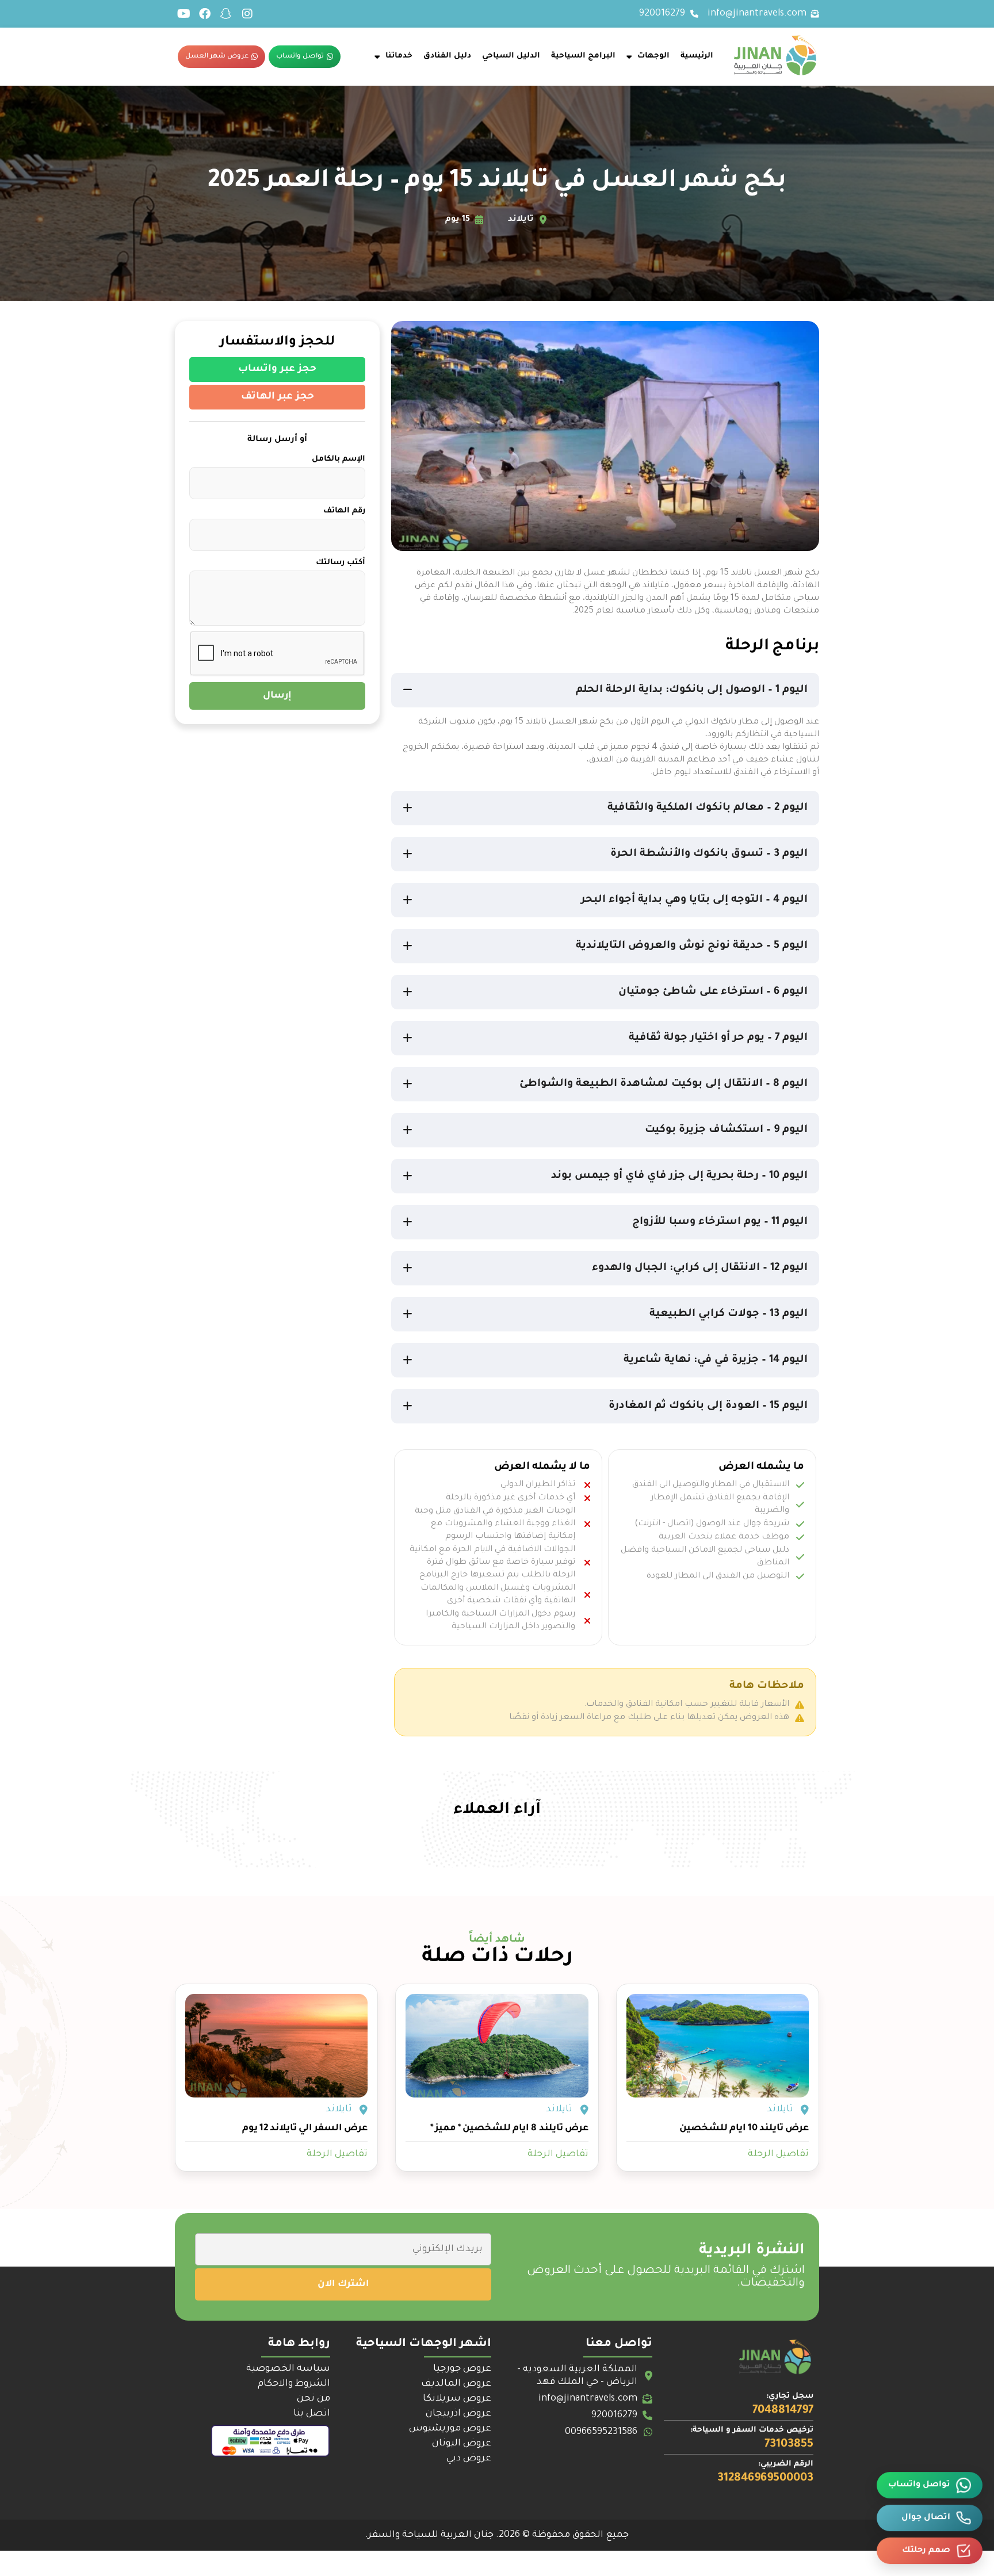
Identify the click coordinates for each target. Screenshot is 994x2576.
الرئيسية (697, 56)
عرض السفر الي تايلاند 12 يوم (305, 2129)
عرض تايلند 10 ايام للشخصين (744, 2129)
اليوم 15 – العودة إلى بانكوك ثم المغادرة (708, 1406)
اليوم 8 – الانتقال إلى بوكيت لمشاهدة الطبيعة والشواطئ (664, 1084)
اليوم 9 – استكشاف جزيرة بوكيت (726, 1130)
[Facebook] (205, 14)
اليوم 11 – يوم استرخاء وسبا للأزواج (720, 1222)
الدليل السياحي (511, 56)
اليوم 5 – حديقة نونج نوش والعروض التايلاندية (692, 946)
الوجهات (653, 56)
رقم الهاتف (344, 511)
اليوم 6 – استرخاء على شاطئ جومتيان (713, 992)
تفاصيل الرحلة (778, 2154)
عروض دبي (469, 2459)
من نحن (314, 2399)
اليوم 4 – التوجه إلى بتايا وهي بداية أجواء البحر (694, 900)
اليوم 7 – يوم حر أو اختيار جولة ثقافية (718, 1038)
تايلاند (780, 2110)
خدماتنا (399, 56)
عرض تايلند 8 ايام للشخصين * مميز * (509, 2129)
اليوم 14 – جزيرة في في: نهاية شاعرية (716, 1360)
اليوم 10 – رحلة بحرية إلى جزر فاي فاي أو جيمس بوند (679, 1176)
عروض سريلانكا (457, 2399)
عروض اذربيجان (458, 2414)
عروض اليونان (462, 2444)
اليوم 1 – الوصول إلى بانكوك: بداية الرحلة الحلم (692, 690)
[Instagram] (247, 14)
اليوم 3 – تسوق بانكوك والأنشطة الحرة (709, 854)
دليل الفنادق (447, 56)
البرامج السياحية (583, 56)
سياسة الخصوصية (288, 2369)
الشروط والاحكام (294, 2384)
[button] (605, 690)
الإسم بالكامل (339, 459)
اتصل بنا (312, 2414)
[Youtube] (183, 14)
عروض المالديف (456, 2384)
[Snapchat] (226, 14)
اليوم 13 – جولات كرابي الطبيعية (729, 1314)
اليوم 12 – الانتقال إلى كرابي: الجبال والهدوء (700, 1268)
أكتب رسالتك (341, 563)
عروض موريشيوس (450, 2429)
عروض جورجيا (462, 2369)
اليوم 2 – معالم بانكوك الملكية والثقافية (708, 808)
